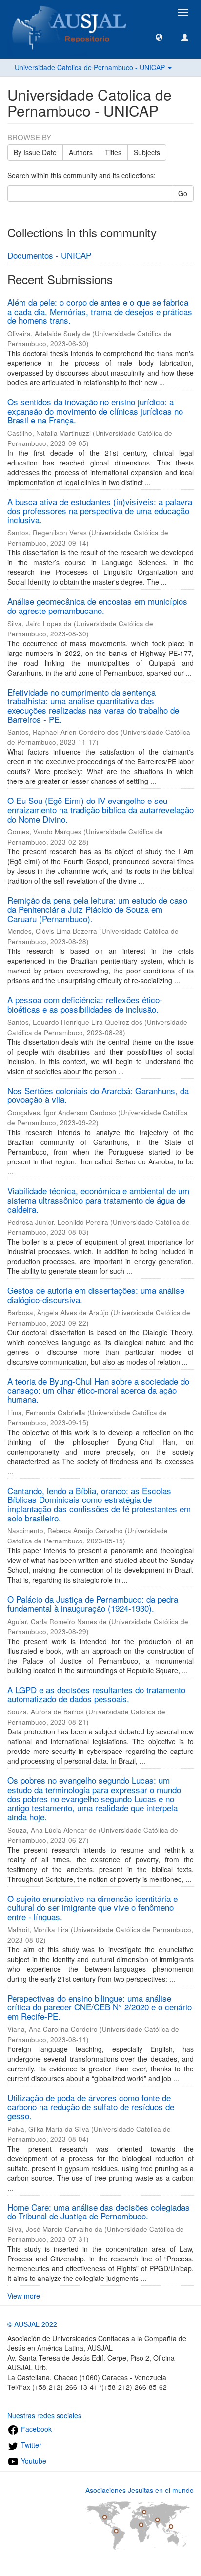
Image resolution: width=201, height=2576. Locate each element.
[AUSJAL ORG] (70, 12)
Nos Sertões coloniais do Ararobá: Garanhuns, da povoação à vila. (98, 1095)
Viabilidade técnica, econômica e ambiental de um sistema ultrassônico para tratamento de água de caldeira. (98, 1200)
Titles (113, 152)
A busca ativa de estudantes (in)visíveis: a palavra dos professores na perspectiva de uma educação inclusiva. (100, 510)
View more (24, 2296)
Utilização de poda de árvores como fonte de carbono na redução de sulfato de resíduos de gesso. (91, 2107)
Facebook (35, 2429)
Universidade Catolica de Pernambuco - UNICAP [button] (91, 67)
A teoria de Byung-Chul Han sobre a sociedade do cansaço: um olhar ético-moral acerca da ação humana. (98, 1390)
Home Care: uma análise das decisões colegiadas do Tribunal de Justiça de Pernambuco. (99, 2212)
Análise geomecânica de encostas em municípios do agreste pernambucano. (97, 606)
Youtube (33, 2461)
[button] (159, 37)
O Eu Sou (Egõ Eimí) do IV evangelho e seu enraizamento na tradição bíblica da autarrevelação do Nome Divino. (100, 809)
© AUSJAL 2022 (32, 2324)
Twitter (30, 2445)
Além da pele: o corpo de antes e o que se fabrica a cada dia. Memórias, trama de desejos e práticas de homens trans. (100, 311)
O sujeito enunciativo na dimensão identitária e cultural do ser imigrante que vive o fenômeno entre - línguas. (92, 1907)
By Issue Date (35, 152)
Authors (81, 152)
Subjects (147, 152)
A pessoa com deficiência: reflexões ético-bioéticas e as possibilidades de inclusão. (85, 1004)
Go (183, 193)
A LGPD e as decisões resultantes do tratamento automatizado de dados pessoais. (96, 1694)
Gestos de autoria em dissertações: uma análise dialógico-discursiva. (96, 1295)
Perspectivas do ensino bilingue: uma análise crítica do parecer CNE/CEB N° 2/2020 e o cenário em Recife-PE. (100, 2007)
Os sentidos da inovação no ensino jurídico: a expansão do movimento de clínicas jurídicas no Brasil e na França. (95, 411)
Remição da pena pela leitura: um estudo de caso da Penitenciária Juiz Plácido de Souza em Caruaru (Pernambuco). (97, 909)
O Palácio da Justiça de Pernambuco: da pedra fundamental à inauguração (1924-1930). (93, 1604)
